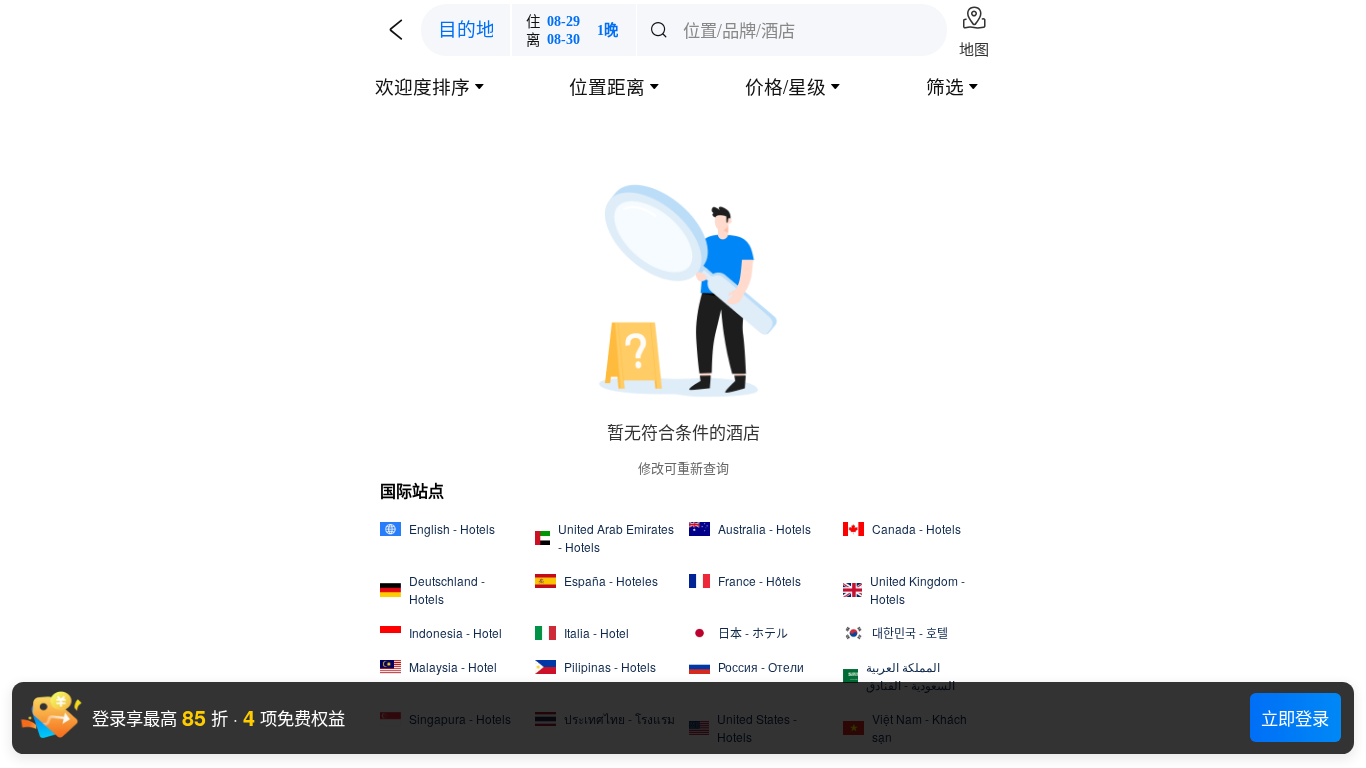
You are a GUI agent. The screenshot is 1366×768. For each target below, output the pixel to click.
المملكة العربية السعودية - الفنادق (910, 675)
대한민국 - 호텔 (910, 632)
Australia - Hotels (764, 528)
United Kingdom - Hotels (917, 589)
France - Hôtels (759, 580)
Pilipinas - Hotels (610, 666)
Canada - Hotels (916, 528)
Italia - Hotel (596, 632)
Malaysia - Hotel (453, 666)
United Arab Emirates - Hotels (616, 537)
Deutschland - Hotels (447, 589)
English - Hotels (452, 528)
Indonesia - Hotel (455, 632)
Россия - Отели (761, 666)
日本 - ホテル (753, 632)
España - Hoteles (611, 580)
